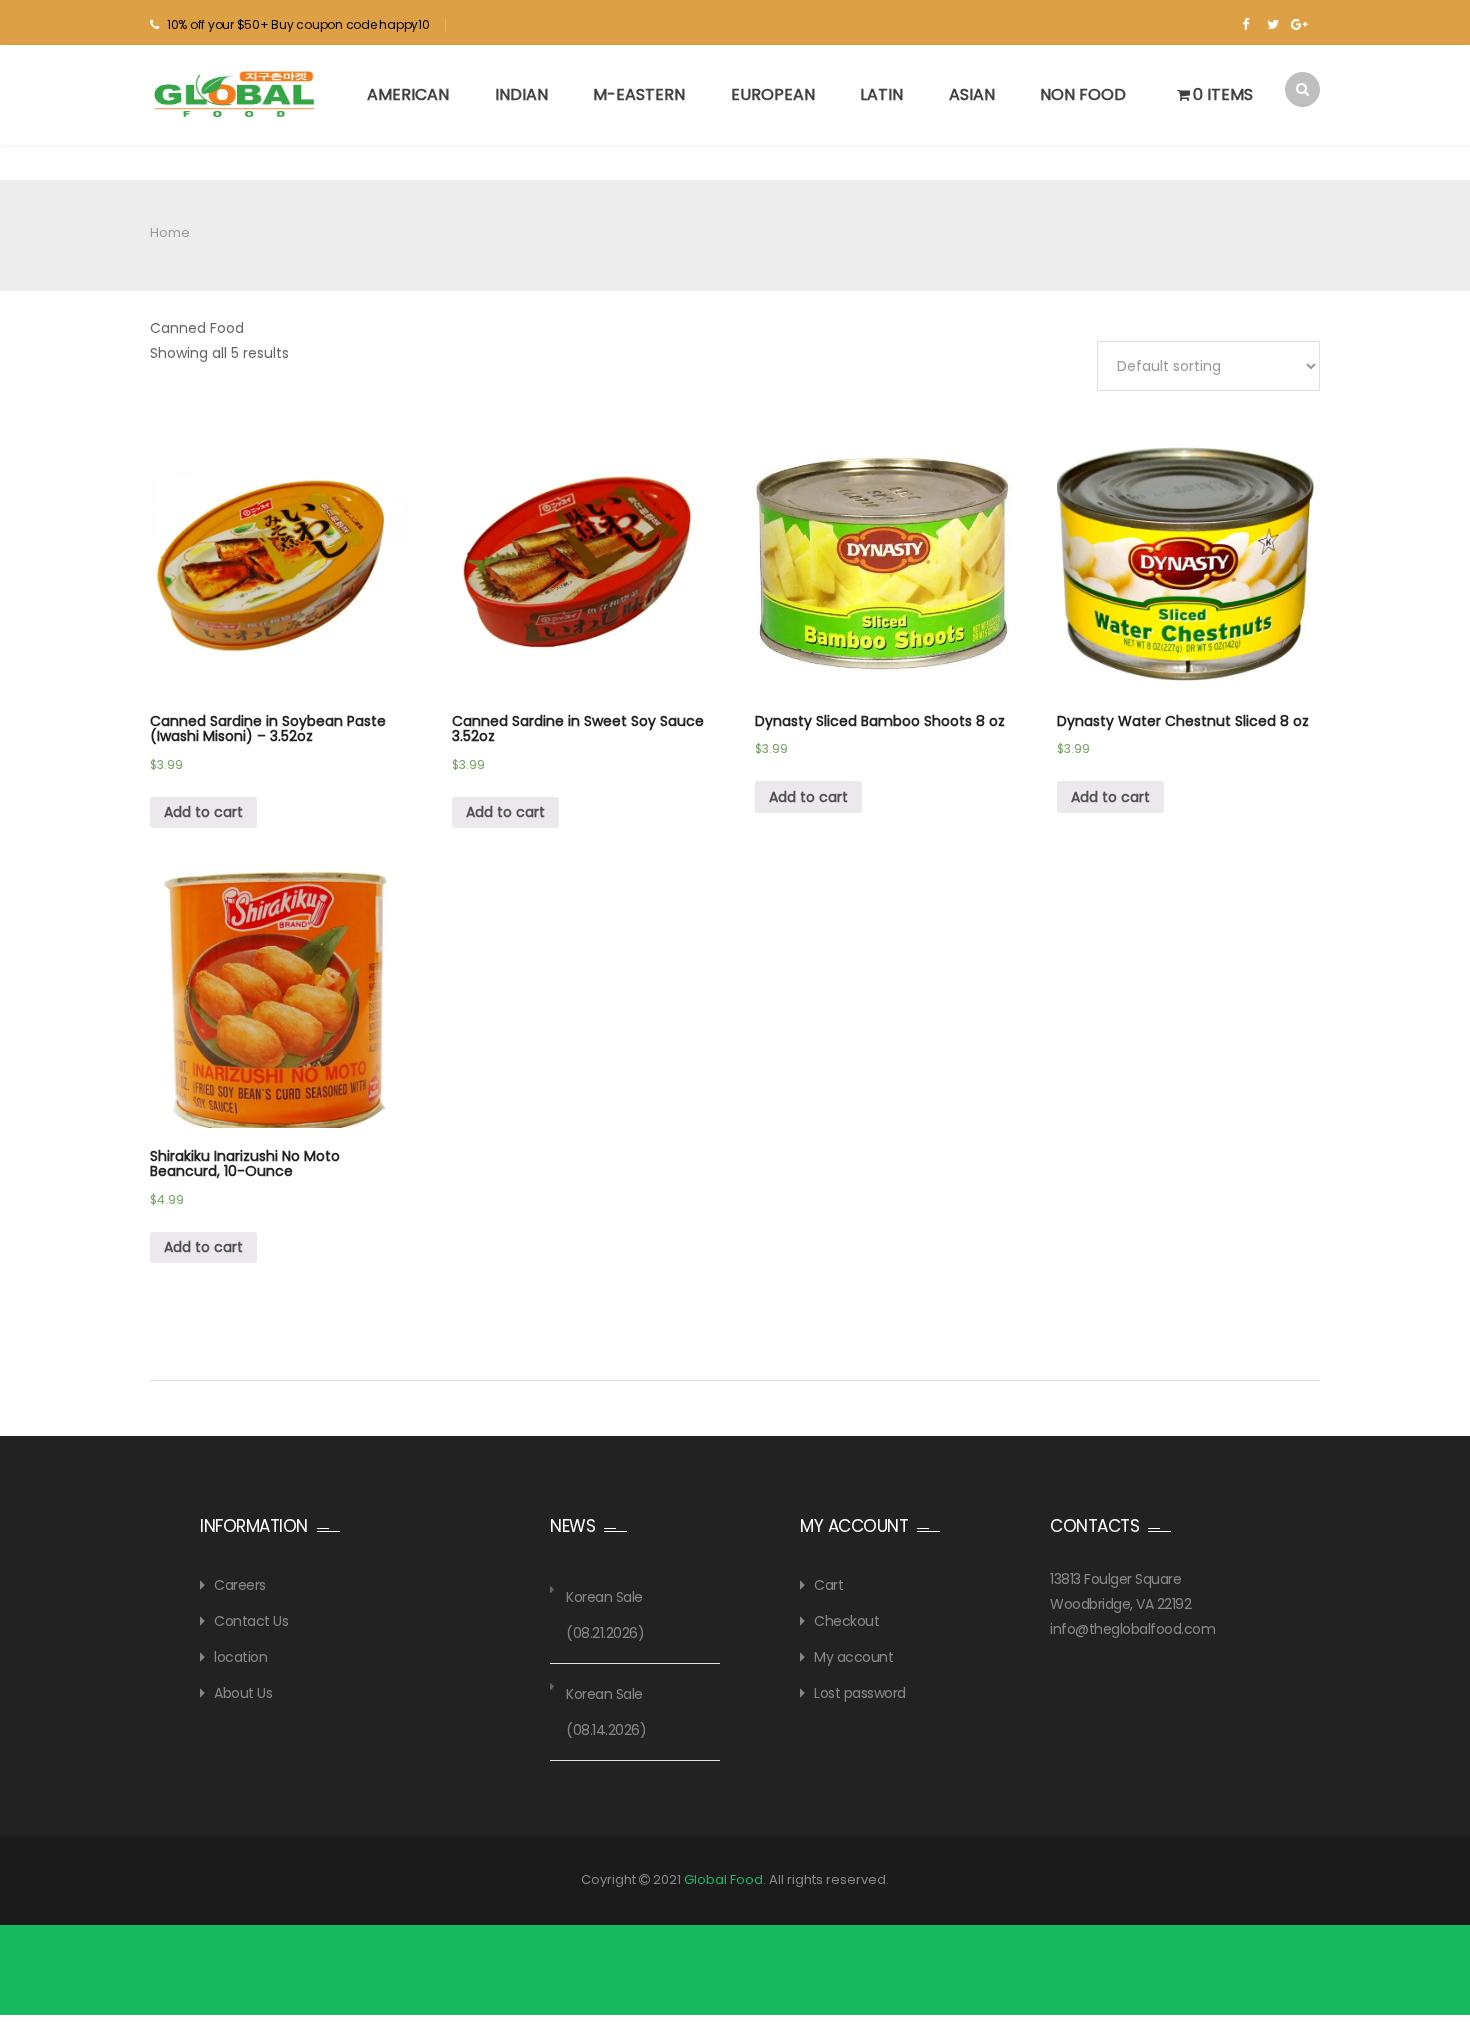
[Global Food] (237, 94)
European (773, 94)
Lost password (860, 1693)
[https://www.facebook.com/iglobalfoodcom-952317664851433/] (1245, 25)
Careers (240, 1585)
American (408, 94)
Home (170, 232)
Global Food (723, 1879)
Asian (972, 94)
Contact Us (251, 1621)
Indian (521, 94)
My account (853, 1657)
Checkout (846, 1621)
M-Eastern (639, 94)
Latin (881, 94)
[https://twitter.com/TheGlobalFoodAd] (1272, 25)
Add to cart (203, 812)
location (240, 1657)
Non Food (1083, 94)
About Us (243, 1693)
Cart (828, 1585)
